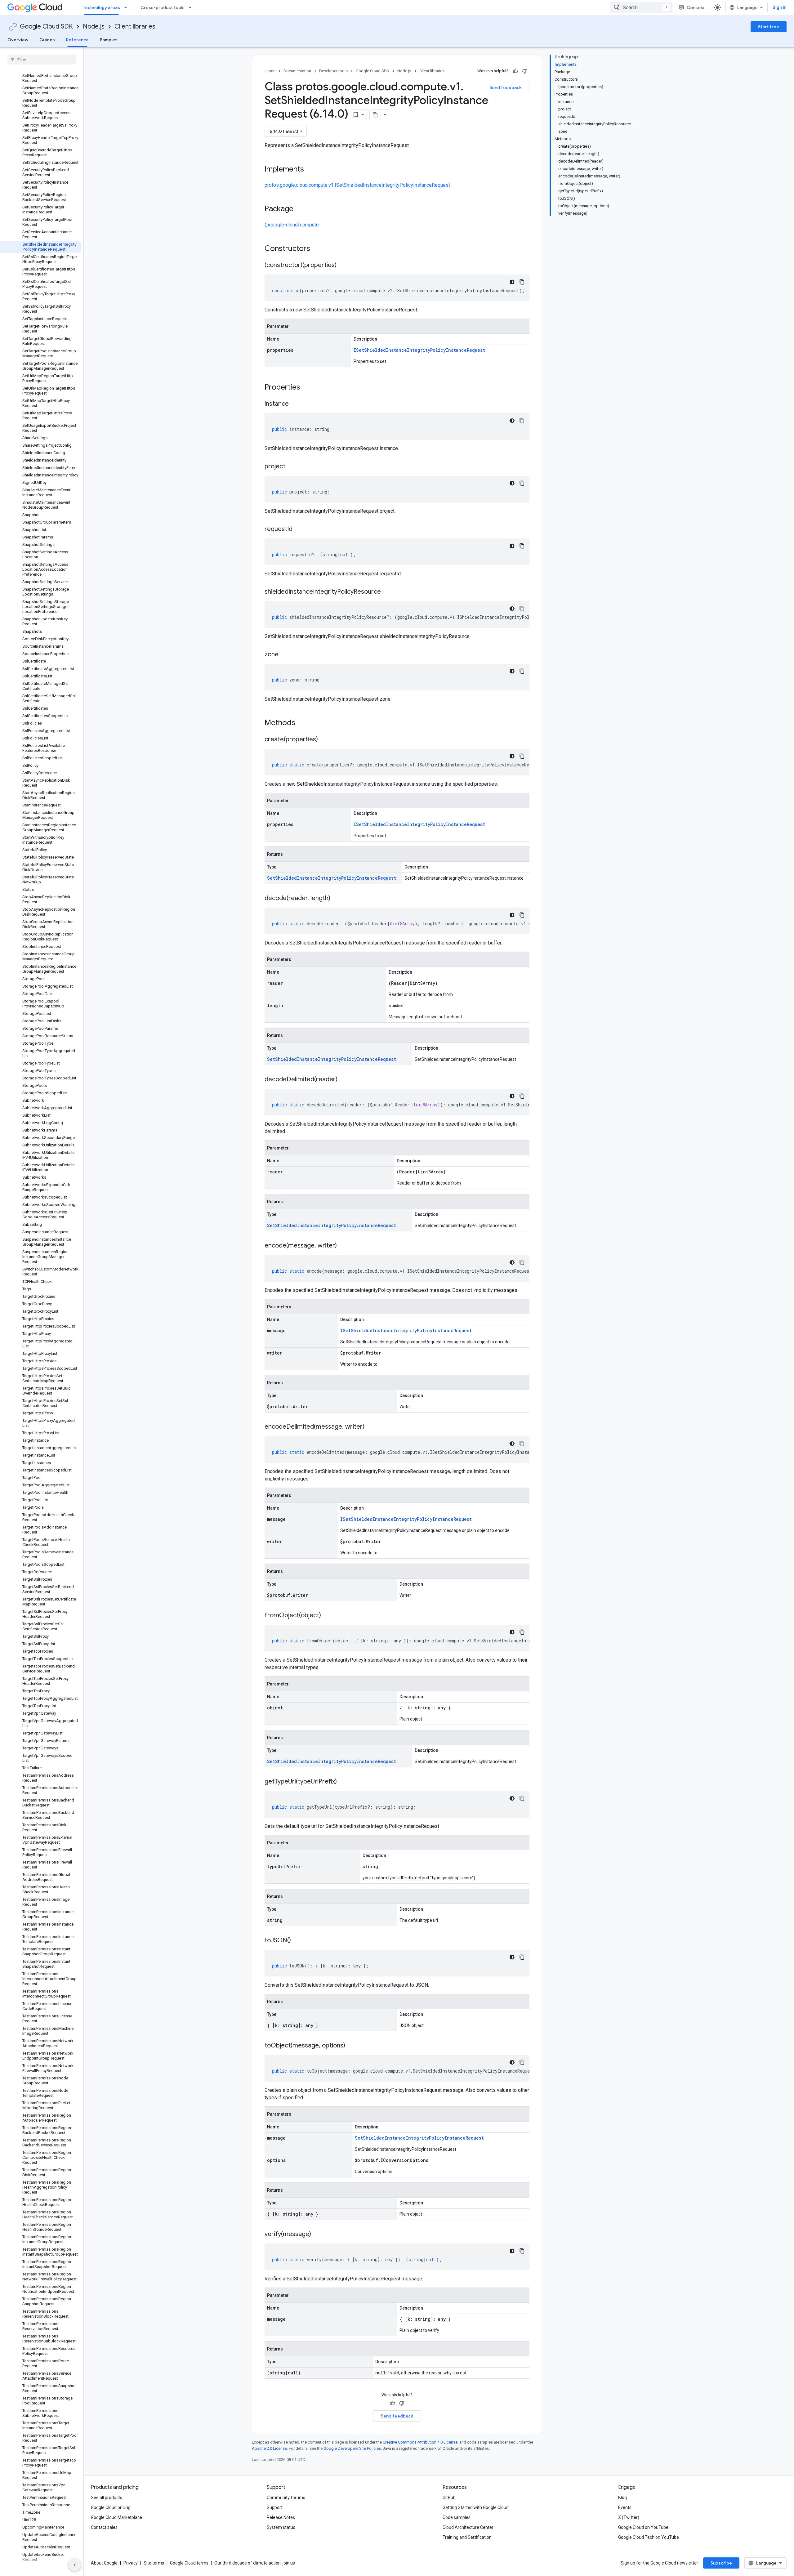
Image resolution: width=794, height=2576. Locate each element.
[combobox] (641, 7)
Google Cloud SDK (46, 27)
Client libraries (135, 27)
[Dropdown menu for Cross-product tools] (192, 7)
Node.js (94, 27)
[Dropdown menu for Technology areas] (127, 7)
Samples (109, 40)
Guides (47, 40)
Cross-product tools (163, 7)
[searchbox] (42, 60)
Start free (769, 27)
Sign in (780, 7)
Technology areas (101, 7)
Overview (18, 40)
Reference (77, 40)
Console (696, 7)
